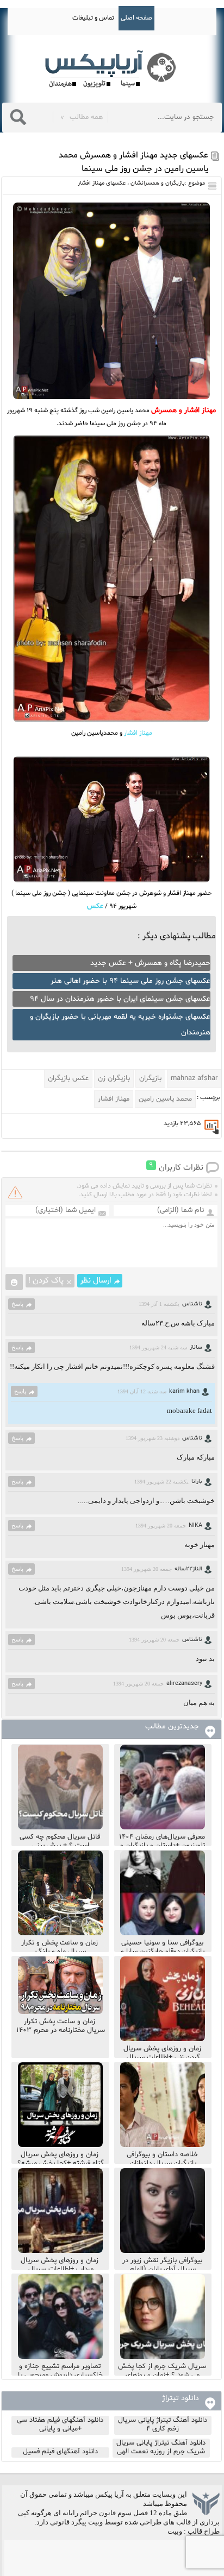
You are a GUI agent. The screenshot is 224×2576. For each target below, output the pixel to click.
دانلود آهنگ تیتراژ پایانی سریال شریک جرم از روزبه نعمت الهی (161, 2447)
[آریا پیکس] (112, 69)
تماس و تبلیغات (93, 18)
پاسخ (17, 1304)
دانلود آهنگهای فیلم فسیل (60, 2452)
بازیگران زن (114, 1078)
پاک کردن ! (46, 1281)
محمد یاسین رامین (165, 1099)
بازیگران (150, 1078)
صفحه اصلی (136, 18)
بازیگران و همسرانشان (158, 183)
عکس (95, 906)
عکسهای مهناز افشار (102, 183)
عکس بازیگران (68, 1078)
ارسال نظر (96, 1281)
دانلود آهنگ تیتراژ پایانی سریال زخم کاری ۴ (163, 2425)
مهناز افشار (138, 733)
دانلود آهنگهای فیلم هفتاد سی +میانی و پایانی (60, 2425)
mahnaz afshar (194, 1078)
